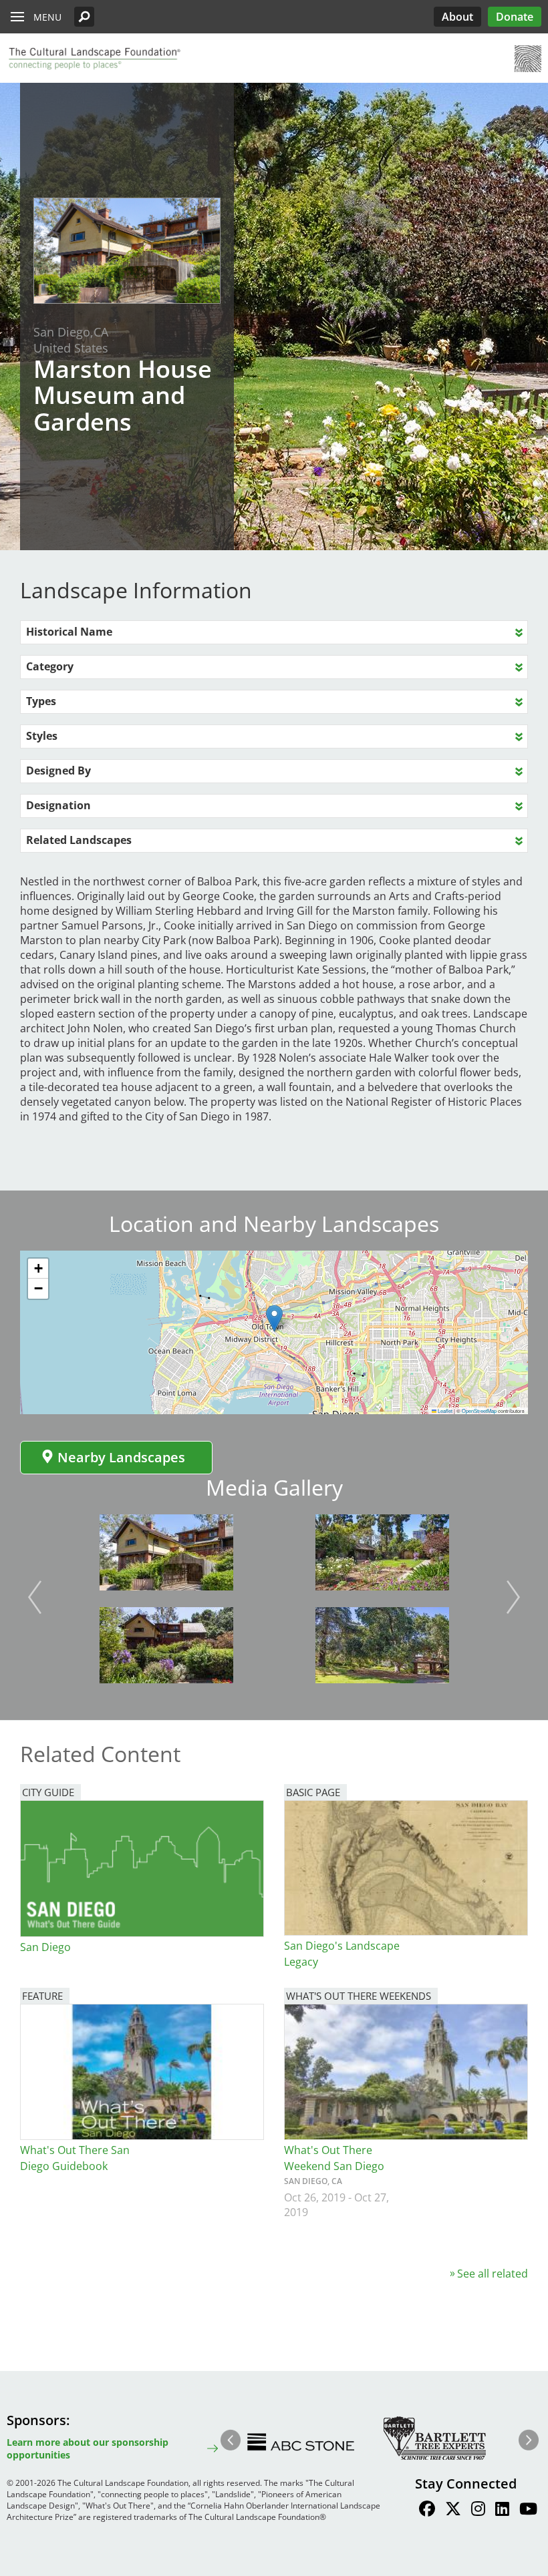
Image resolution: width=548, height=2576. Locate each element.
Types (41, 701)
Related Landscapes (79, 840)
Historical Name (69, 632)
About (457, 17)
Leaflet (444, 1411)
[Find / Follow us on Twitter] (453, 2511)
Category (50, 666)
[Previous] (35, 1597)
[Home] (94, 59)
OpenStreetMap (479, 1411)
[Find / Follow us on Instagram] (478, 2511)
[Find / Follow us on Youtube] (528, 2511)
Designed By (58, 771)
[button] (84, 17)
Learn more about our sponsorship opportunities (88, 2448)
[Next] (513, 1597)
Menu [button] (47, 17)
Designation (58, 805)
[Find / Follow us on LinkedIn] (502, 2511)
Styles (42, 736)
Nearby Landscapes (121, 1457)
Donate (515, 17)
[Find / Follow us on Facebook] (427, 2511)
